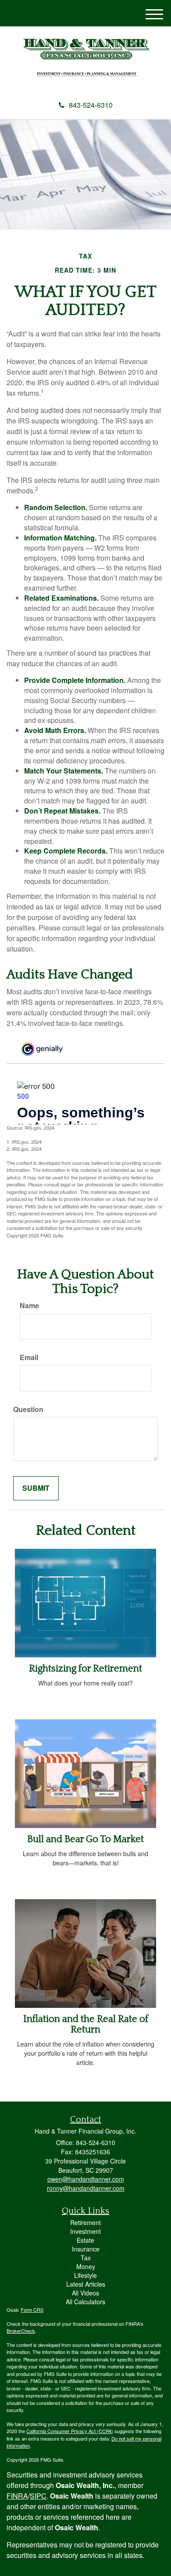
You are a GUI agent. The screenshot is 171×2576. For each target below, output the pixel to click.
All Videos (85, 2293)
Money (86, 2266)
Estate (85, 2240)
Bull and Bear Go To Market (85, 1839)
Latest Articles (86, 2284)
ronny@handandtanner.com (86, 2188)
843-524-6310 (91, 105)
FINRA (17, 2496)
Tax (86, 2258)
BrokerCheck (21, 2331)
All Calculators (85, 2302)
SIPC (38, 2496)
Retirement (85, 2222)
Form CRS (32, 2310)
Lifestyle (85, 2275)
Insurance (86, 2249)
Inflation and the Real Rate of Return (86, 2024)
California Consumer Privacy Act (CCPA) (70, 2431)
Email (29, 1357)
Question (28, 1409)
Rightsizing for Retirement (85, 1669)
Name (29, 1306)
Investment (85, 2231)
